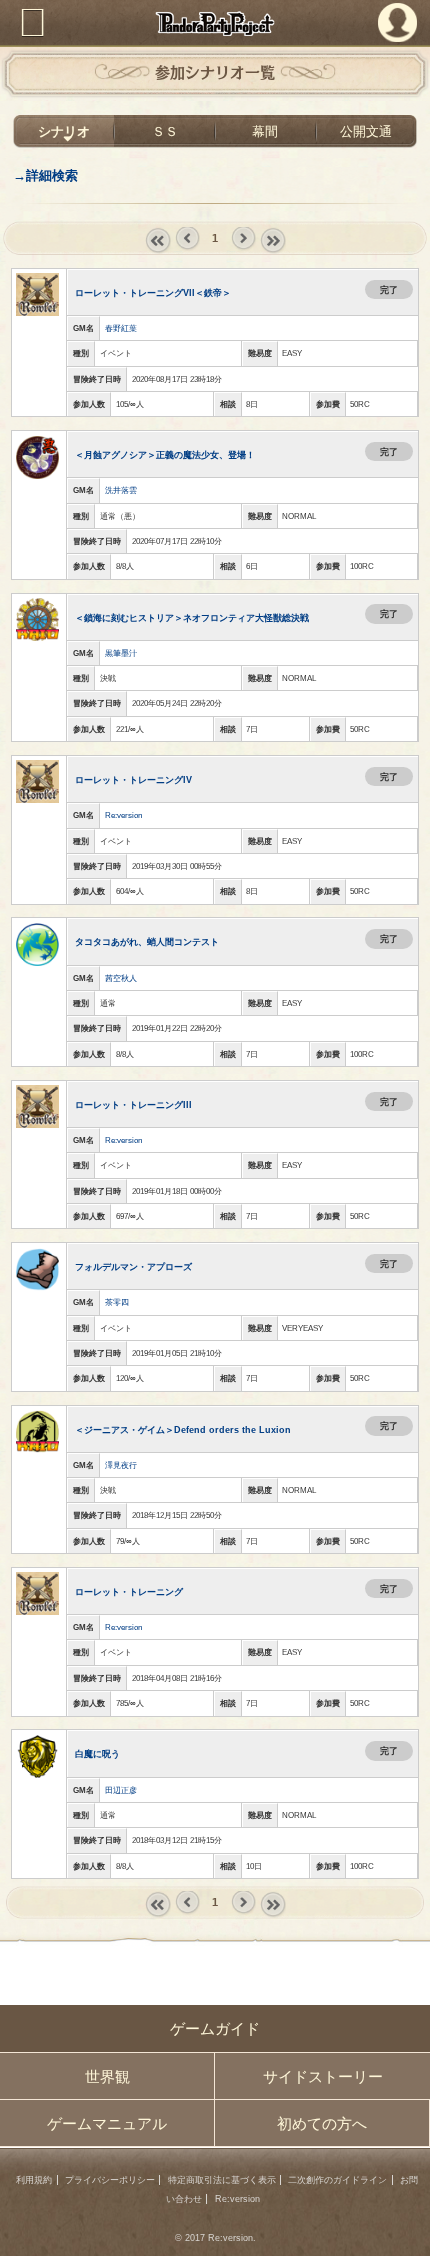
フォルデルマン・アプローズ (133, 1266)
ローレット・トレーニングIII (133, 1104)
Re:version (123, 815)
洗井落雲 (121, 490)
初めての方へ (322, 2123)
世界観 (107, 2076)
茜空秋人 (121, 978)
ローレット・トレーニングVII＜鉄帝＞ (153, 292)
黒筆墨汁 (121, 653)
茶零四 (117, 1302)
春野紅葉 (121, 328)
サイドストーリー (323, 2076)
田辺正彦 (121, 1790)
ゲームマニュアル (107, 2123)
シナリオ (64, 131)
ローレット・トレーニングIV (133, 779)
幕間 (265, 131)
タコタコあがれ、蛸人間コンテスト (147, 941)
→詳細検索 (45, 175)
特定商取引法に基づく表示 (222, 2180)
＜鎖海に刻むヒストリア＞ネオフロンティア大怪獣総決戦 (192, 617)
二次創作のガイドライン (337, 2180)
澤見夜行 (121, 1465)
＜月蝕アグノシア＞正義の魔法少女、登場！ (165, 454)
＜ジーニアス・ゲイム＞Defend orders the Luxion (183, 1429)
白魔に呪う (97, 1753)
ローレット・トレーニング (129, 1591)
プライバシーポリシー (110, 2180)
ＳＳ (165, 131)
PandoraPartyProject (215, 23)
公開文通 (366, 131)
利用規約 (34, 2180)
